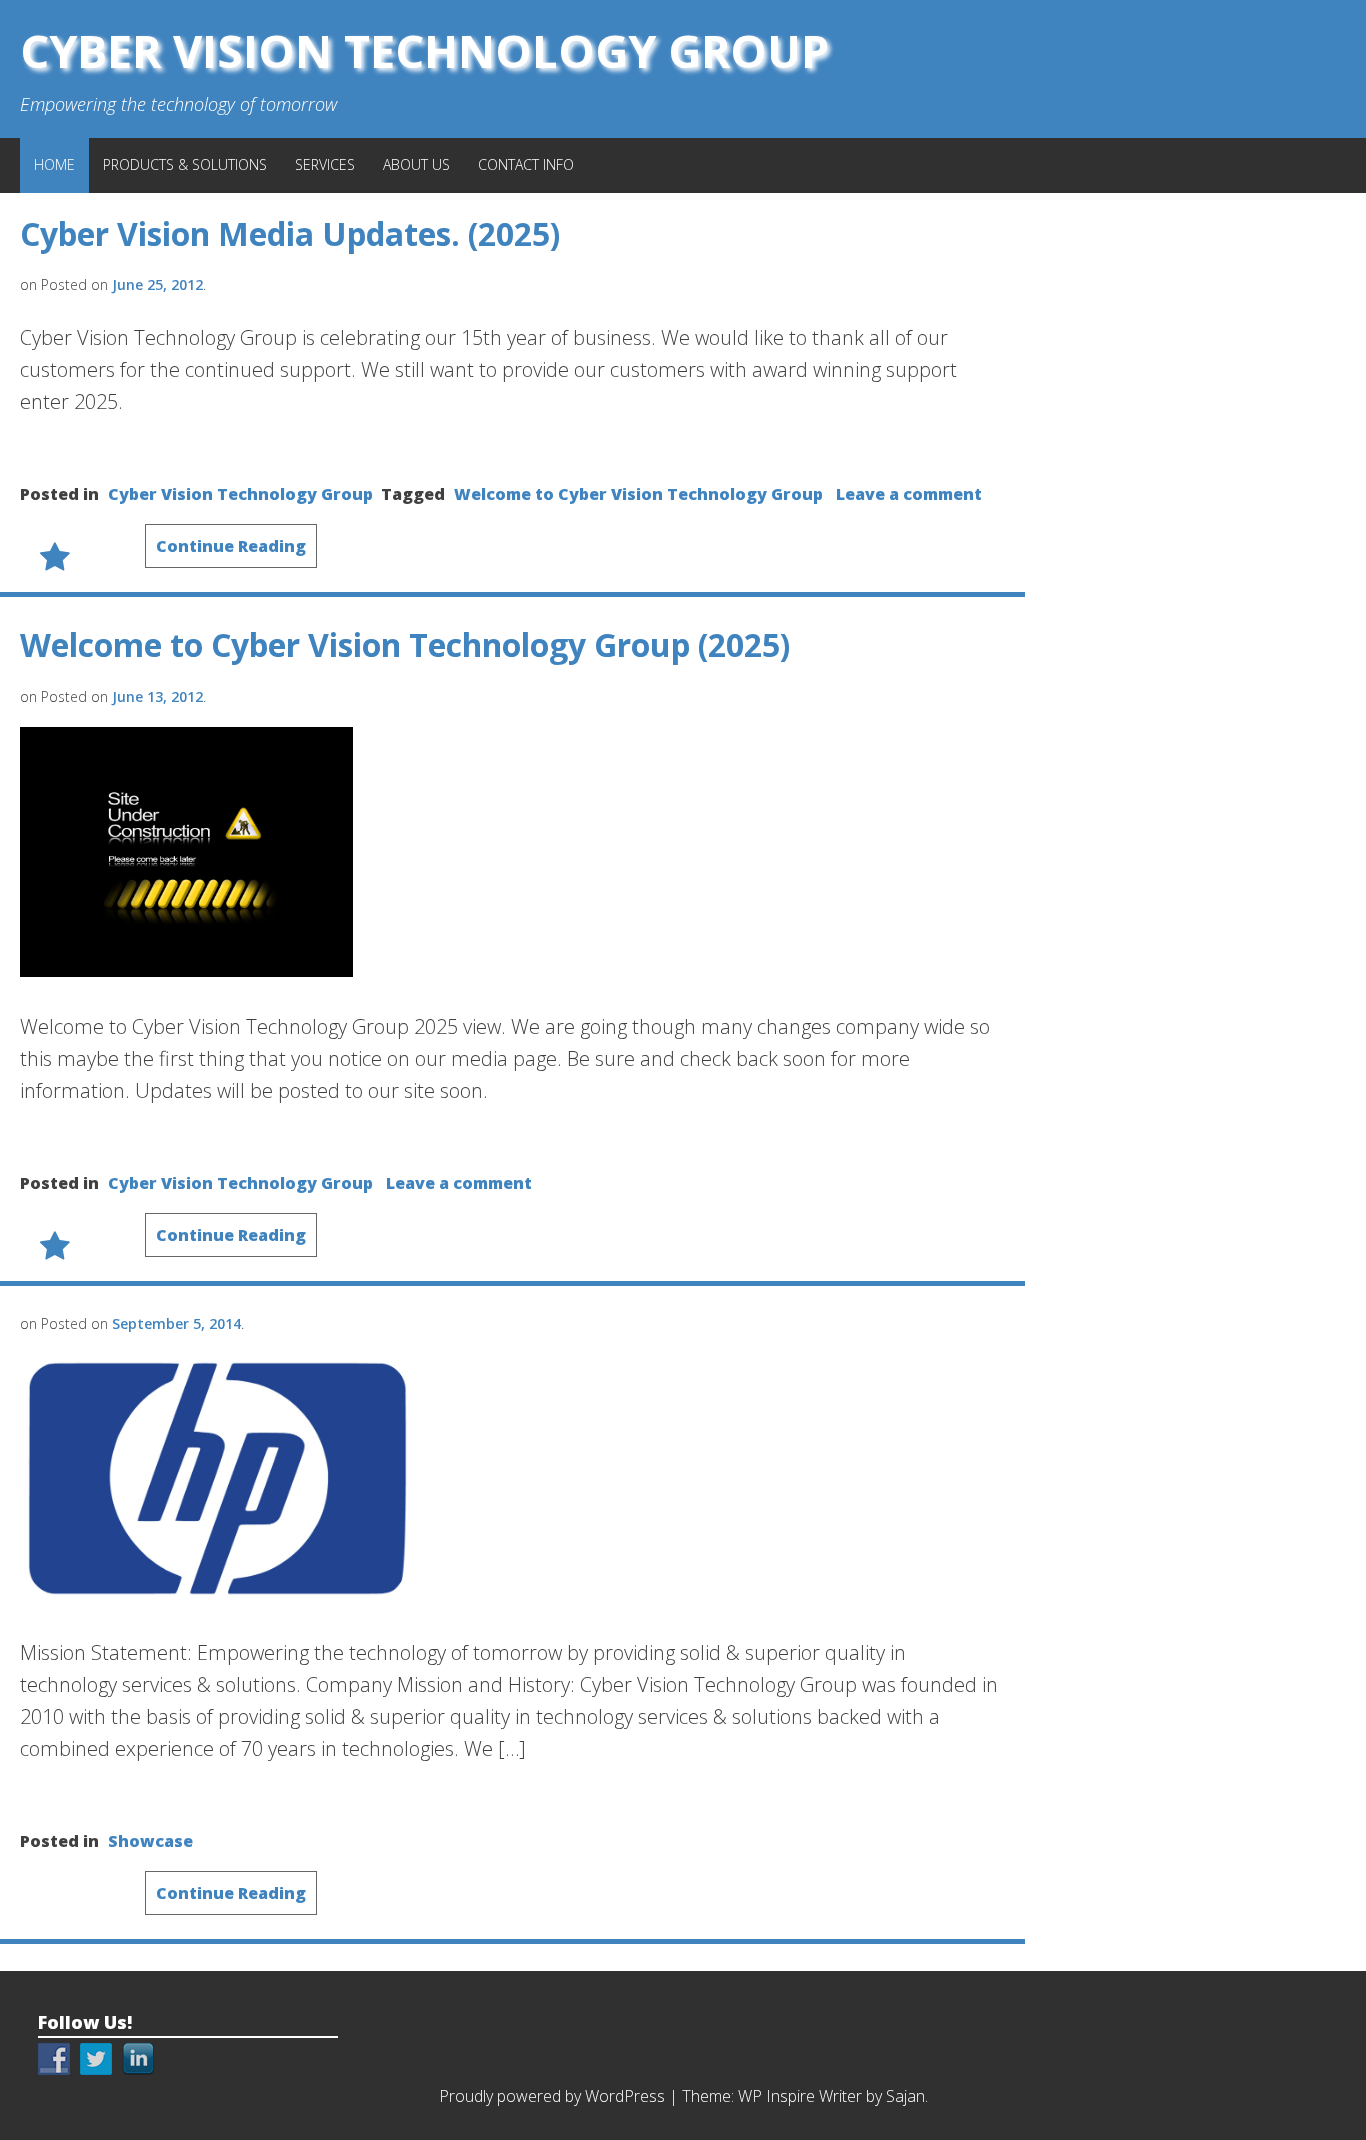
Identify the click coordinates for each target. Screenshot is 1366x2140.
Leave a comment (909, 494)
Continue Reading (231, 546)
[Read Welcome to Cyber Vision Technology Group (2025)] (186, 970)
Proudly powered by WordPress (552, 2096)
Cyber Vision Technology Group (424, 50)
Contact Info (526, 164)
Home (54, 164)
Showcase (150, 1841)
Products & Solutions (185, 164)
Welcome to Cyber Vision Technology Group (638, 494)
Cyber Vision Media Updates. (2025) (290, 233)
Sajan (905, 2096)
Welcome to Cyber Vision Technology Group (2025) (405, 644)
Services (325, 164)
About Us (416, 164)
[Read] (217, 1596)
